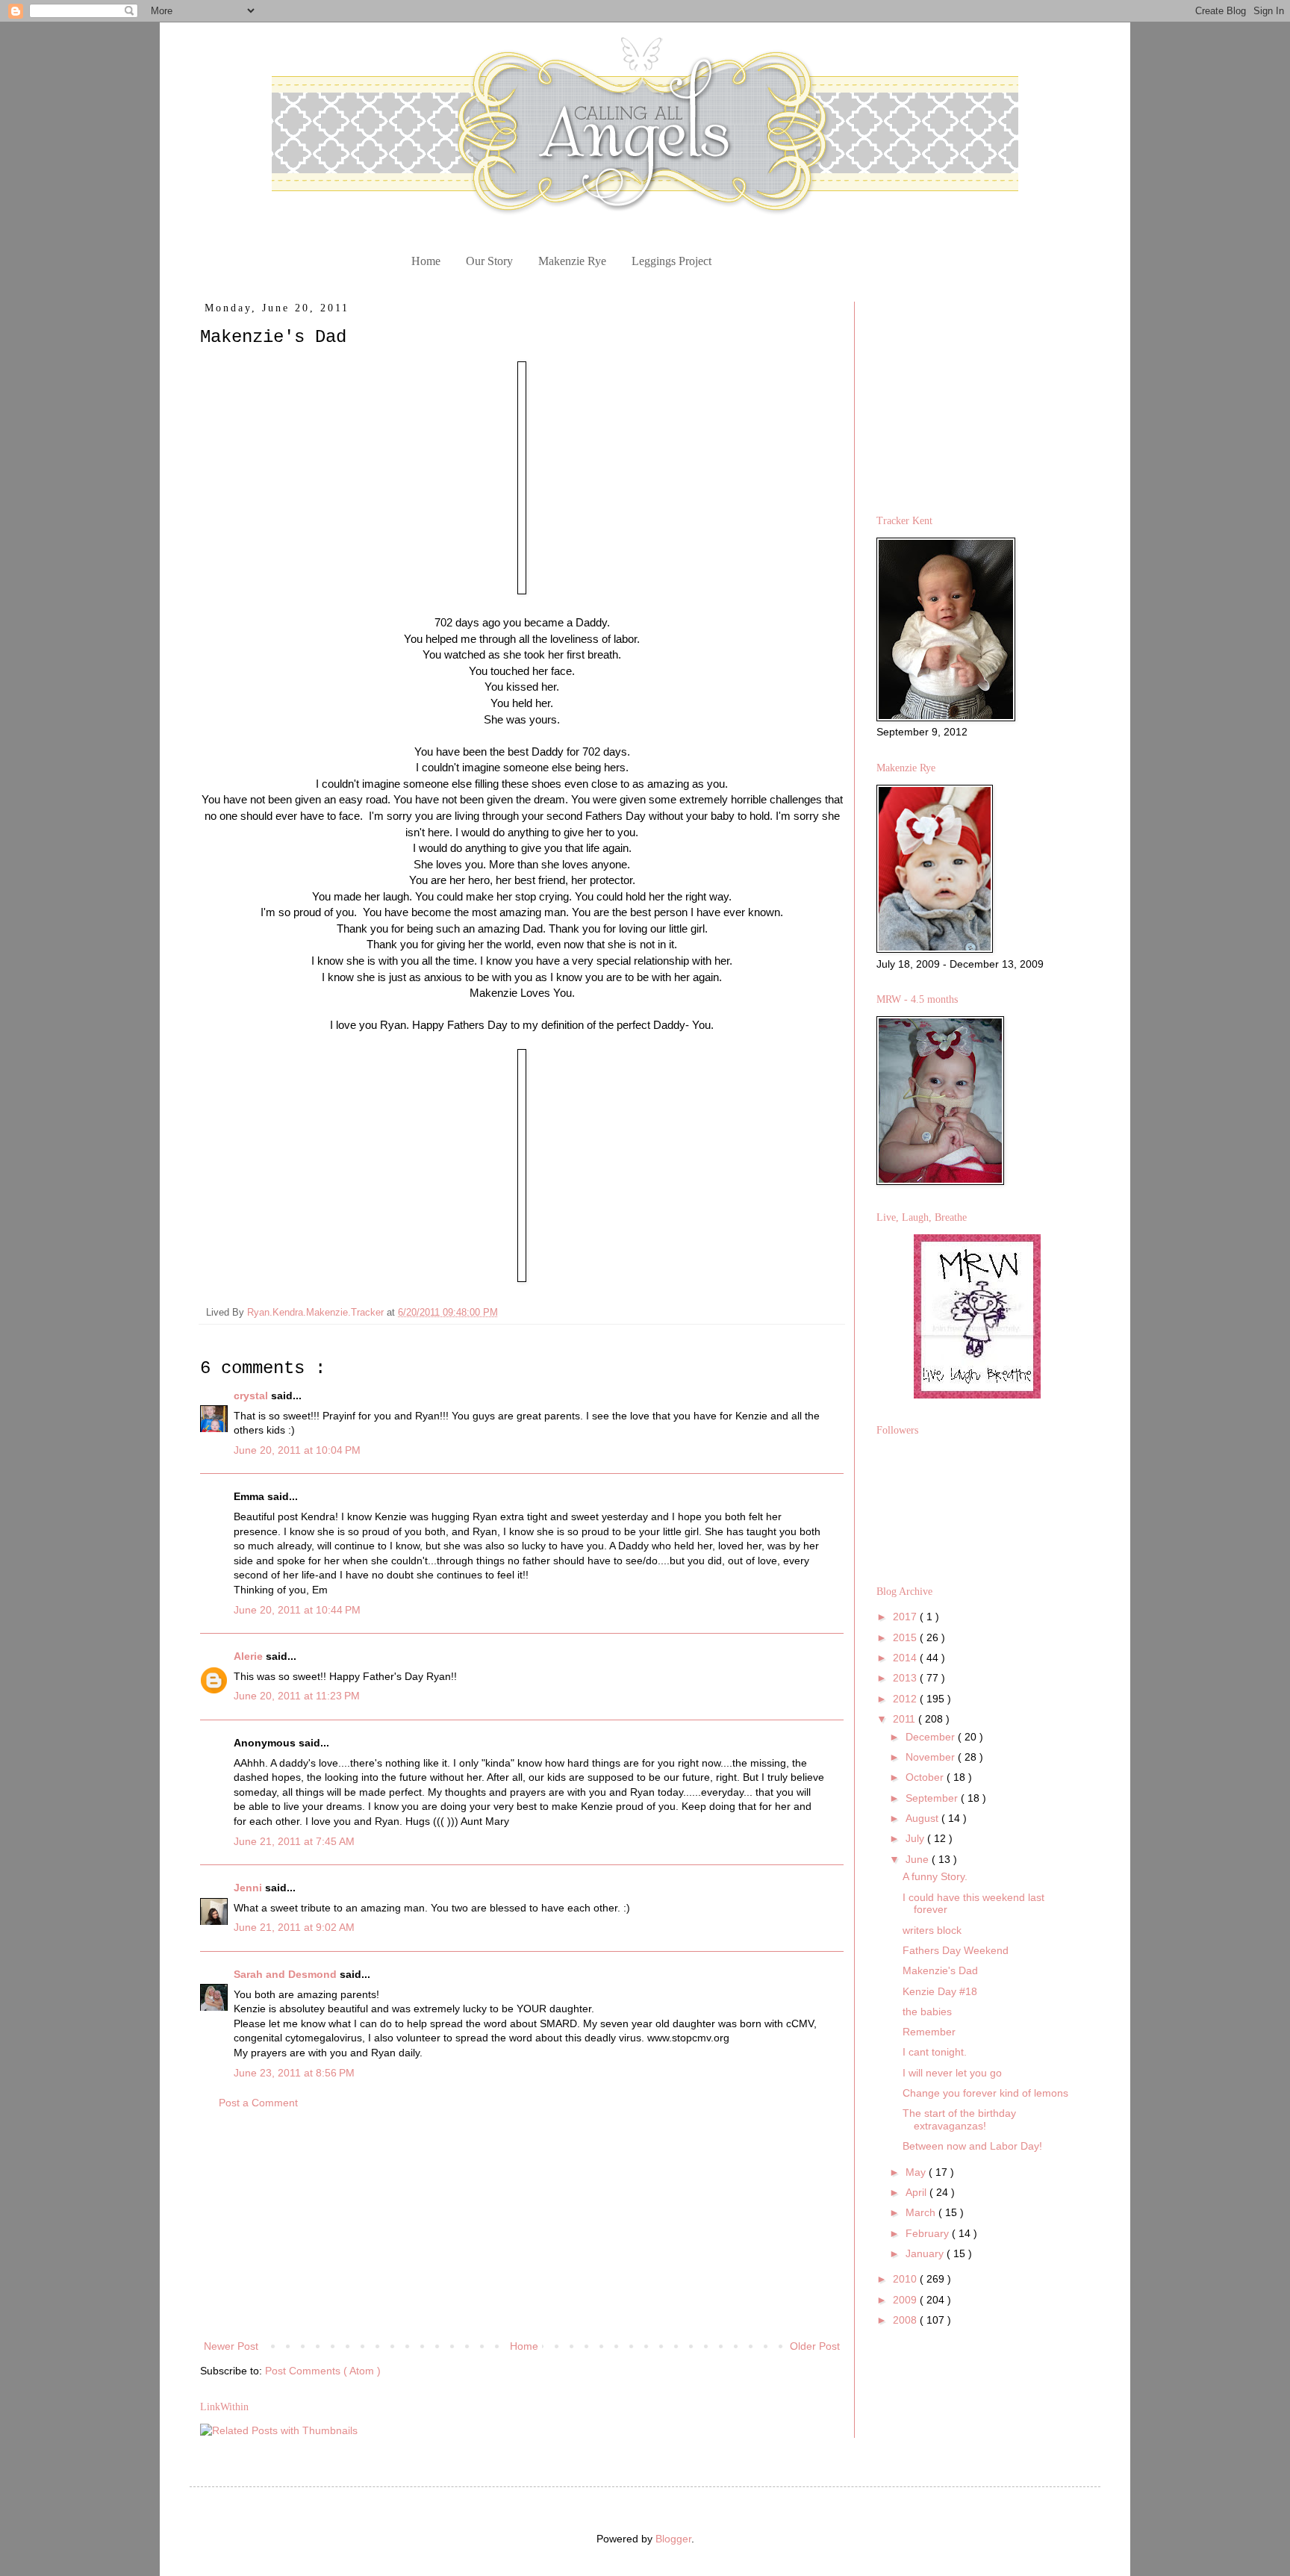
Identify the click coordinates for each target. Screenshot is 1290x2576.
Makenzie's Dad (940, 1970)
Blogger (673, 2539)
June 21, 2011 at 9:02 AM (294, 1927)
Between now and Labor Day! (972, 2146)
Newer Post (231, 2346)
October (926, 1777)
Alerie (250, 1656)
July (916, 1838)
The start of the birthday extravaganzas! (959, 2119)
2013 (906, 1678)
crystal (252, 1396)
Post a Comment (258, 2103)
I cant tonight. (935, 2052)
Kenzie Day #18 (940, 1991)
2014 (906, 1658)
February (929, 2233)
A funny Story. (935, 1876)
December (932, 1737)
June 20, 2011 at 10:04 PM (297, 1450)
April (917, 2192)
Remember (929, 2032)
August (923, 1818)
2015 (906, 1637)
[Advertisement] (522, 2225)
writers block (932, 1930)
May (917, 2172)
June (919, 1859)
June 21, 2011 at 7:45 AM (294, 1841)
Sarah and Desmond (287, 1974)
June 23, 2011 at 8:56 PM (294, 2073)
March (922, 2212)
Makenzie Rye (572, 261)
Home (426, 261)
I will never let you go (952, 2073)
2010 (906, 2279)
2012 (906, 1699)
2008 (906, 2320)
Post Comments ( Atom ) (323, 2371)
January (926, 2253)
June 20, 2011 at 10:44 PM (297, 1610)
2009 (906, 2300)
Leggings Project (672, 261)
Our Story (489, 261)
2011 (906, 1719)
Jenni (249, 1888)
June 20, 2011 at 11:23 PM (297, 1696)
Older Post (815, 2346)
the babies (927, 2012)
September (933, 1798)
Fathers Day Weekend (956, 1950)
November (932, 1757)
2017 (906, 1617)
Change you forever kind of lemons (985, 2093)
